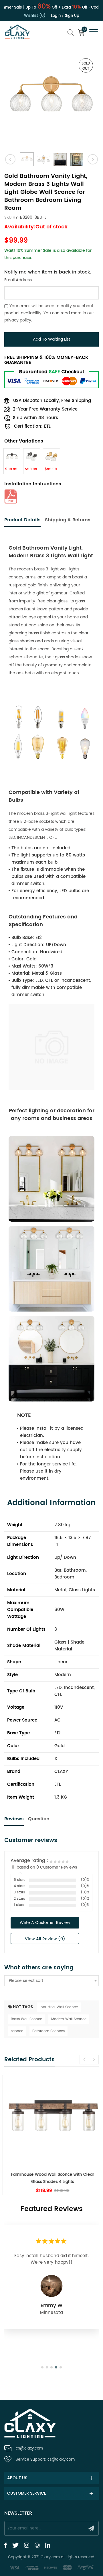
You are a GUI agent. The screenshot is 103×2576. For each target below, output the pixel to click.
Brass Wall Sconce (26, 2019)
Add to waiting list (51, 339)
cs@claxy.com (29, 2449)
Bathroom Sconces (48, 2031)
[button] (94, 2060)
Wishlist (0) (35, 16)
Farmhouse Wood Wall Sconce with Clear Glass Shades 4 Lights (51, 2178)
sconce (17, 2031)
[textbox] (51, 1981)
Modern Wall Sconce (69, 2019)
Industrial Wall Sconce (59, 2007)
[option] (51, 100)
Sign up (72, 16)
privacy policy (18, 320)
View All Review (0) (45, 1939)
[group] (51, 2135)
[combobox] (51, 1981)
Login (56, 16)
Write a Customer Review (45, 1923)
